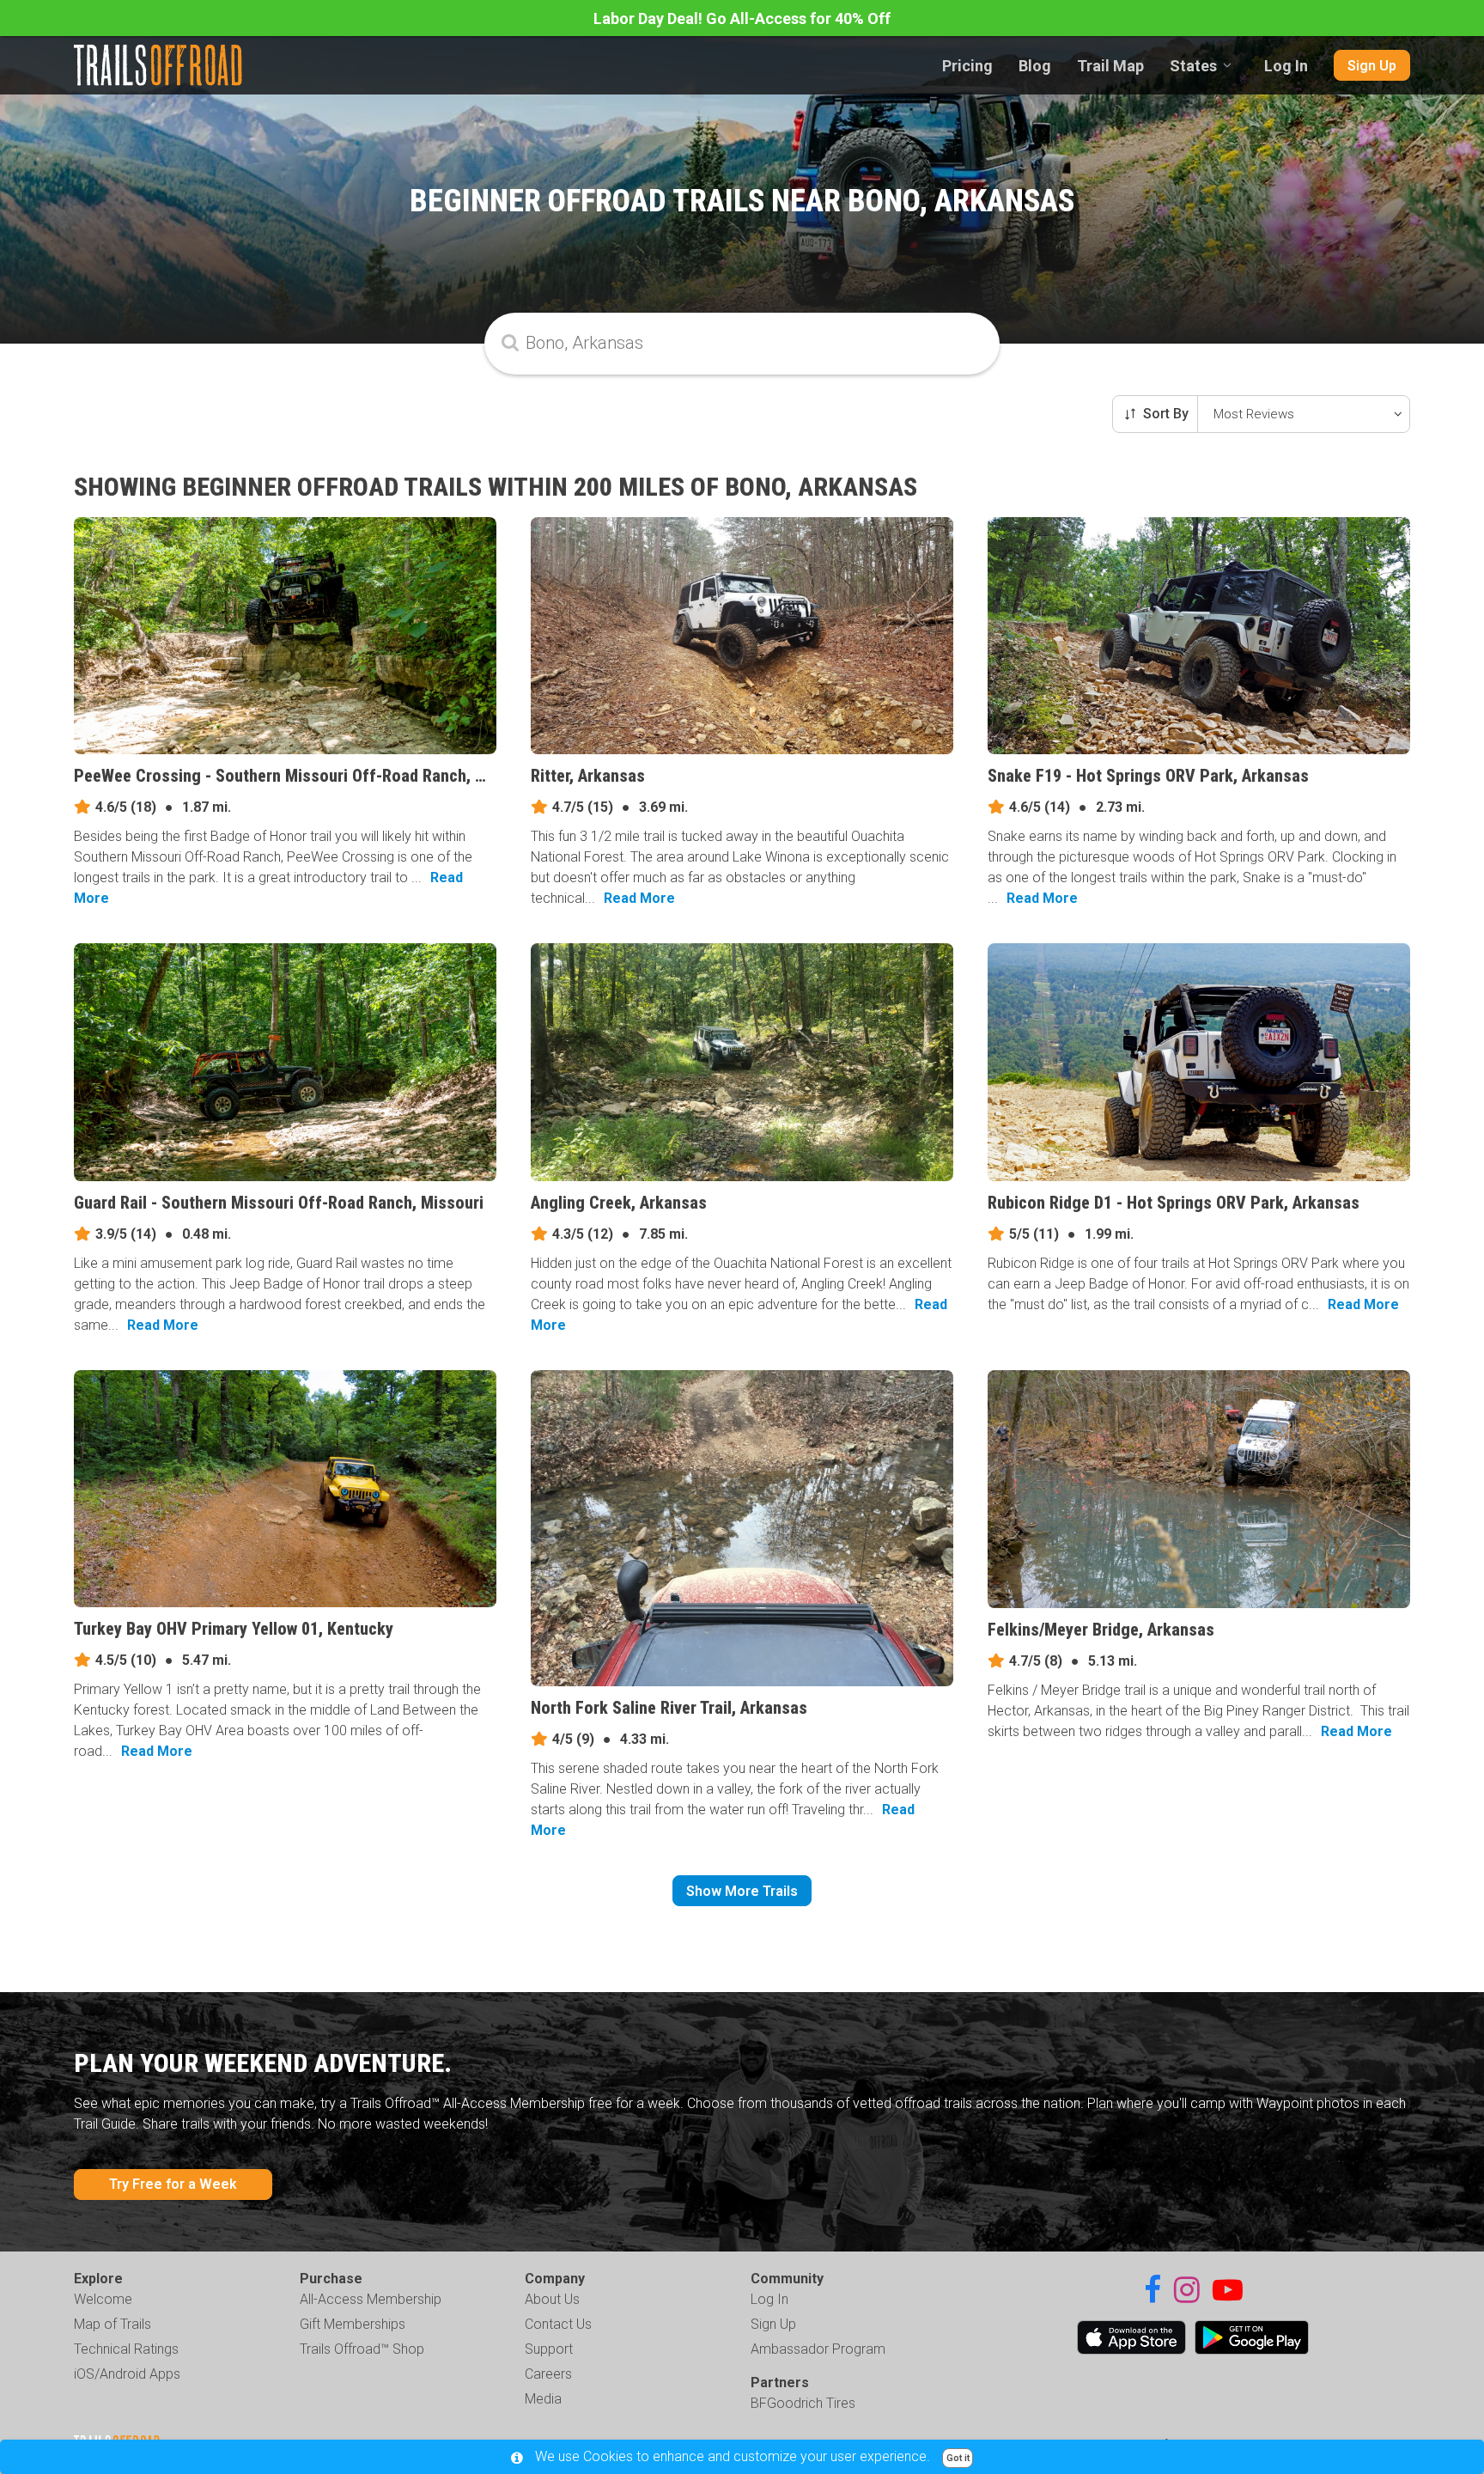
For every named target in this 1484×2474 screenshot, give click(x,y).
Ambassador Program (818, 2349)
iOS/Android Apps (127, 2374)
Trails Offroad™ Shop (362, 2349)
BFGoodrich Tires (803, 2403)
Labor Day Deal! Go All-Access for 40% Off (742, 18)
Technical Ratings (126, 2349)
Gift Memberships (353, 2324)
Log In (1286, 66)
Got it (958, 2458)
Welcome (103, 2299)
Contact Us (558, 2324)
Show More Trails (742, 1891)
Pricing (967, 66)
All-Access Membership (371, 2299)
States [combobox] (1193, 66)
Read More (639, 898)
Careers (548, 2374)
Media (543, 2399)
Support (549, 2349)
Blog (1035, 66)
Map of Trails (113, 2324)
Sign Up (1372, 66)
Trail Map (1110, 66)
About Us (552, 2299)
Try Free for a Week (173, 2184)
